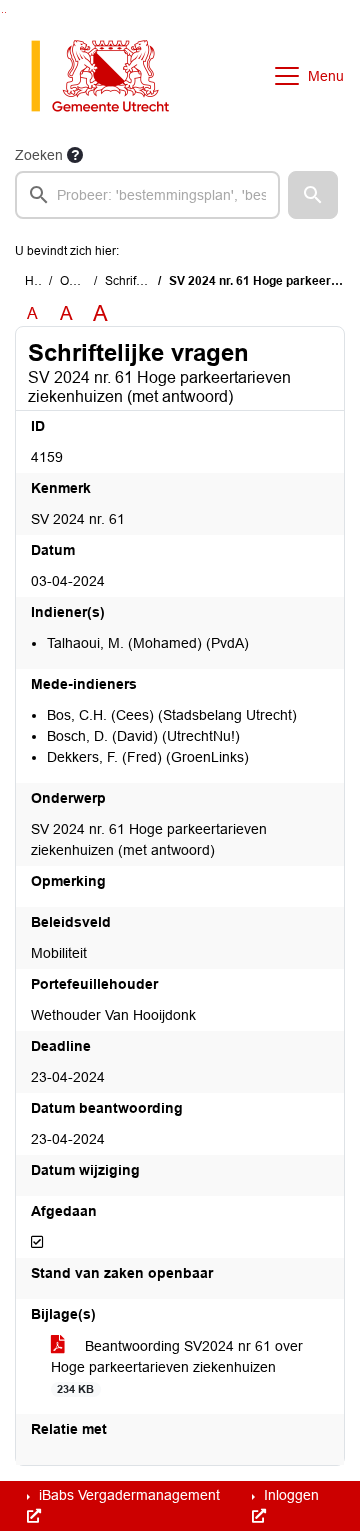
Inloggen (289, 1495)
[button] (313, 195)
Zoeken (39, 155)
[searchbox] (147, 195)
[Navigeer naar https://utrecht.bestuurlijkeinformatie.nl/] (110, 76)
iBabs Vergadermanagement (127, 1495)
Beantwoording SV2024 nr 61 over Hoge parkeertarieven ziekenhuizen (177, 1366)
